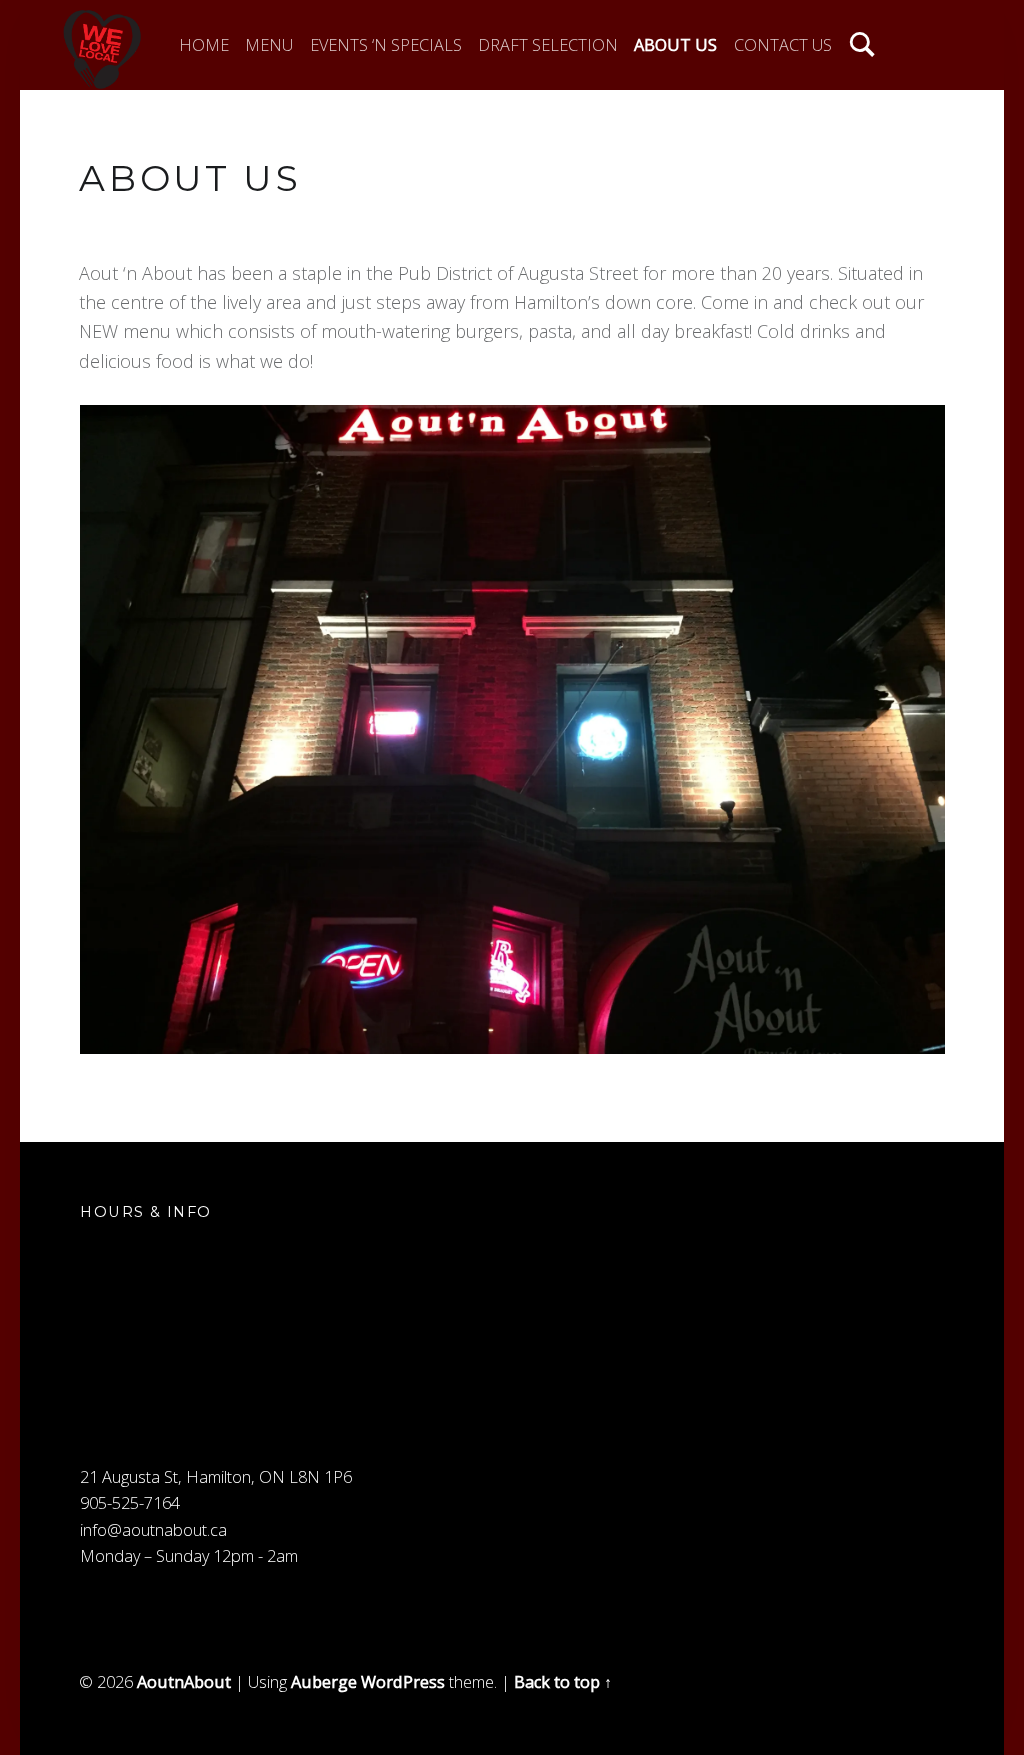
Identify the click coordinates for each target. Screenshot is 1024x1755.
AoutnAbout (184, 1682)
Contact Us (783, 45)
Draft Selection (548, 45)
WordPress (403, 1682)
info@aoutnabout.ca (153, 1530)
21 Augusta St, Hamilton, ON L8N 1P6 (216, 1477)
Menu (269, 45)
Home (204, 45)
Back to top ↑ (563, 1682)
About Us (675, 45)
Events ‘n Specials (386, 45)
